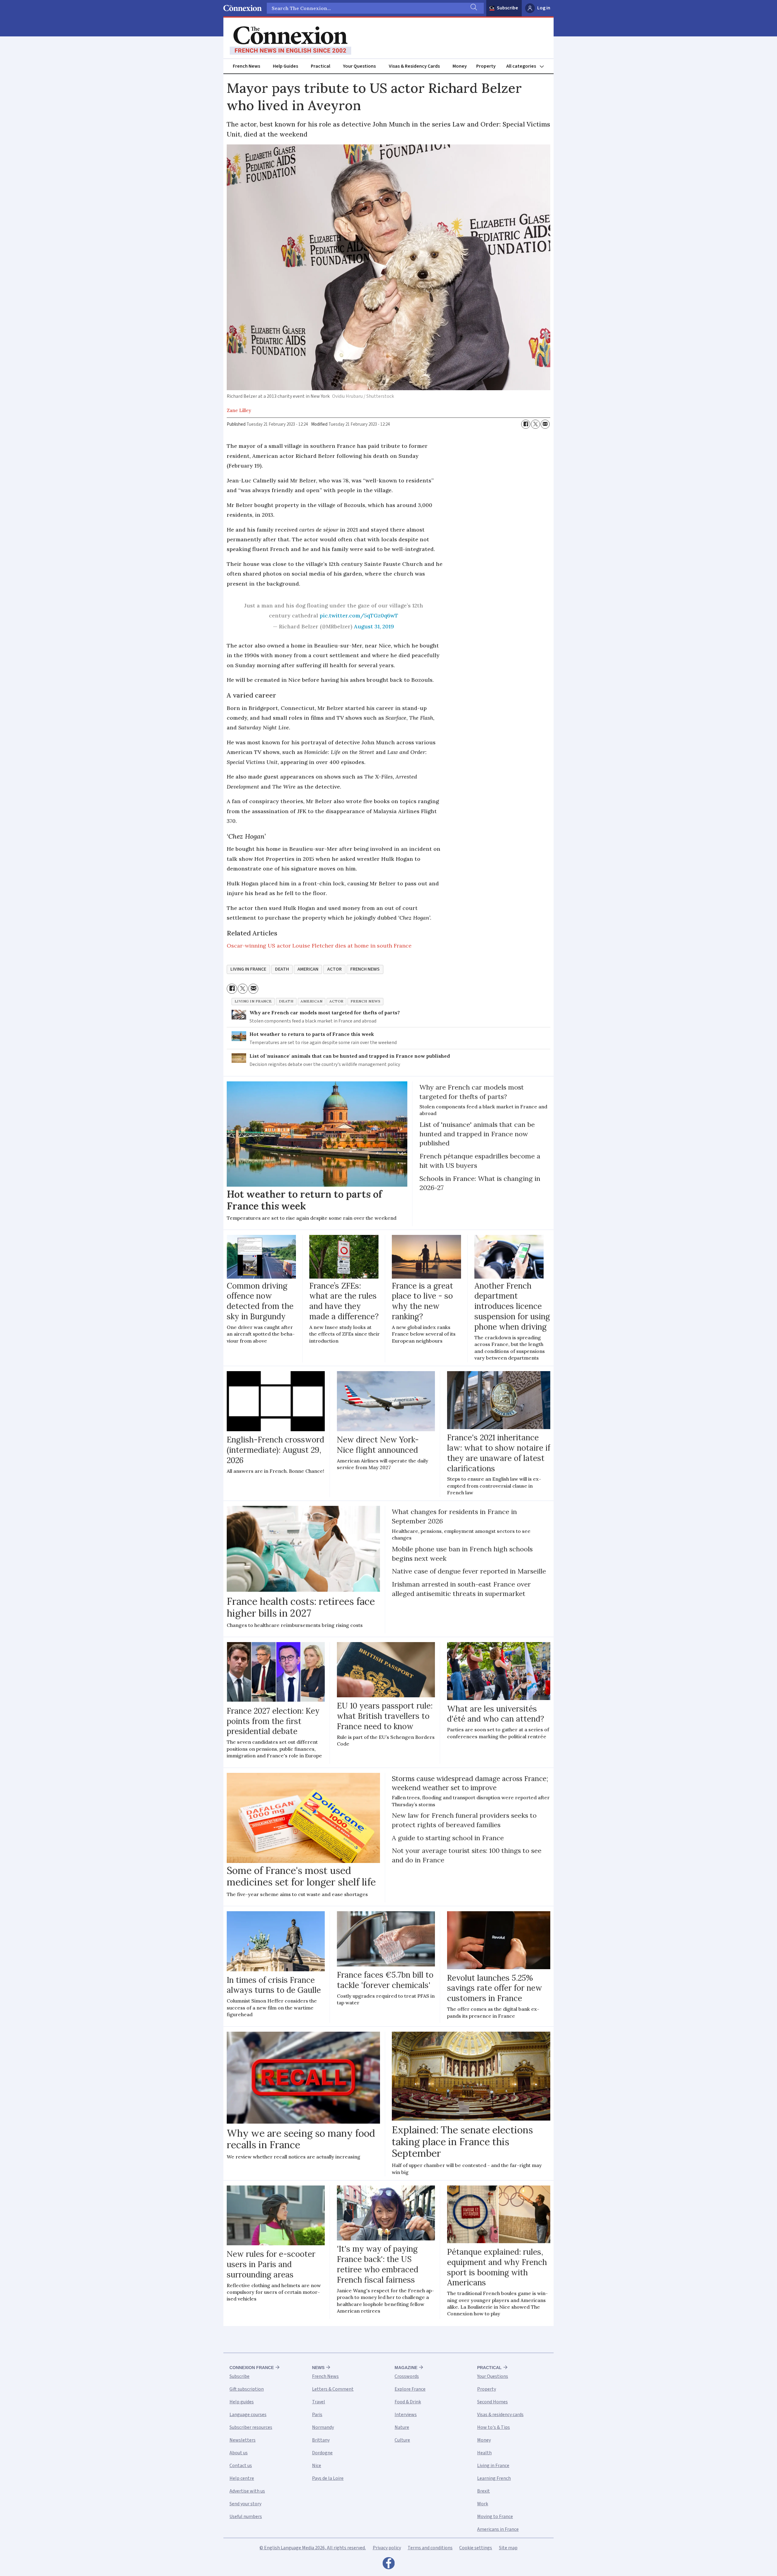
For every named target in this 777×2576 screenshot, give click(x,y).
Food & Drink (408, 2402)
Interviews (406, 2415)
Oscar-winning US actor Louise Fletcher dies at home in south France (319, 946)
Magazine (406, 2368)
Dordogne (322, 2453)
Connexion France (252, 2368)
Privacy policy (387, 2548)
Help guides (242, 2402)
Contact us (241, 2466)
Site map (508, 2548)
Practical (321, 66)
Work (483, 2504)
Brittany (321, 2440)
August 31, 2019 (374, 626)
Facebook (388, 2565)
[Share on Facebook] (526, 424)
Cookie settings (476, 2548)
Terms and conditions (430, 2548)
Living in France (493, 2466)
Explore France (410, 2389)
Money (460, 66)
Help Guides (285, 66)
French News (246, 66)
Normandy (323, 2427)
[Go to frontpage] (290, 41)
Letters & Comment (333, 2389)
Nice (317, 2466)
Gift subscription (247, 2389)
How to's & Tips (494, 2427)
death (282, 969)
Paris (317, 2415)
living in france (248, 969)
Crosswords (407, 2376)
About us (239, 2453)
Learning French (494, 2478)
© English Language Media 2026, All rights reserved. (313, 2548)
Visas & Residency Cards (414, 66)
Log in (544, 8)
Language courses (248, 2415)
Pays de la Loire (328, 2478)
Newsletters (243, 2440)
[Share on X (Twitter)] (535, 424)
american (308, 969)
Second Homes (492, 2402)
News (318, 2368)
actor (334, 969)
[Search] (473, 8)
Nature (402, 2427)
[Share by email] (545, 424)
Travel (319, 2402)
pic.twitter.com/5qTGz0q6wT (359, 615)
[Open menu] (528, 66)
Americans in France (498, 2529)
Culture (402, 2440)
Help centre (242, 2478)
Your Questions (359, 66)
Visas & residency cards (500, 2415)
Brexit (484, 2491)
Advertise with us (247, 2491)
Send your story (245, 2504)
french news (365, 969)
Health (484, 2453)
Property (486, 66)
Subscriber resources (251, 2427)
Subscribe (507, 8)
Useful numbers (246, 2517)
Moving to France (495, 2517)
